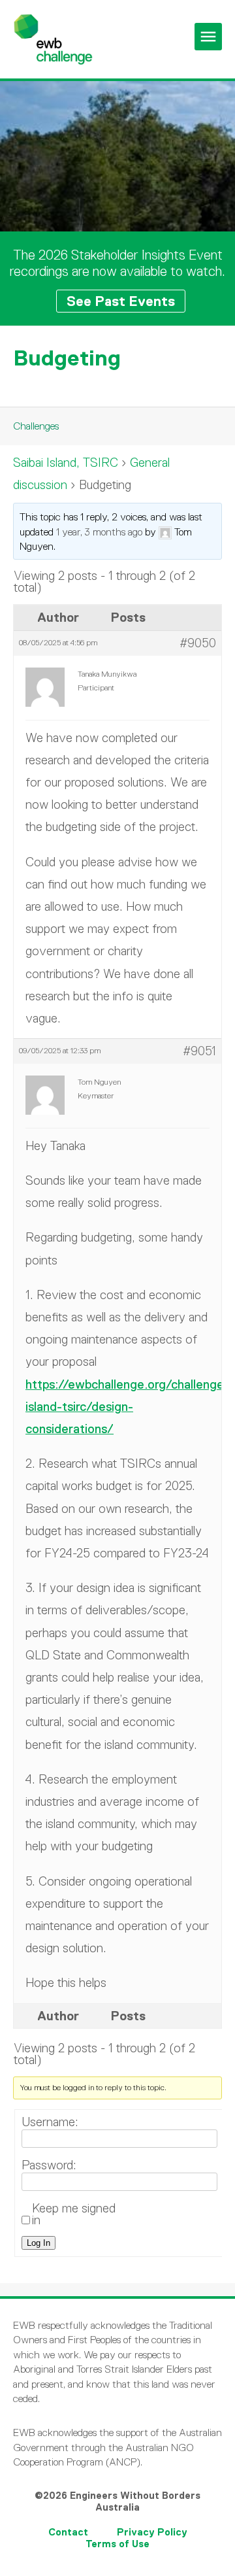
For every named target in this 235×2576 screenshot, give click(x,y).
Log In (39, 2243)
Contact (68, 2532)
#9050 (198, 643)
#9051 (199, 1051)
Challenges (36, 426)
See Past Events (121, 301)
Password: (49, 2165)
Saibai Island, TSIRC (66, 463)
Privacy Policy (152, 2532)
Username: (50, 2122)
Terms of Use (117, 2544)
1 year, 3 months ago (99, 532)
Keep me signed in (74, 2214)
